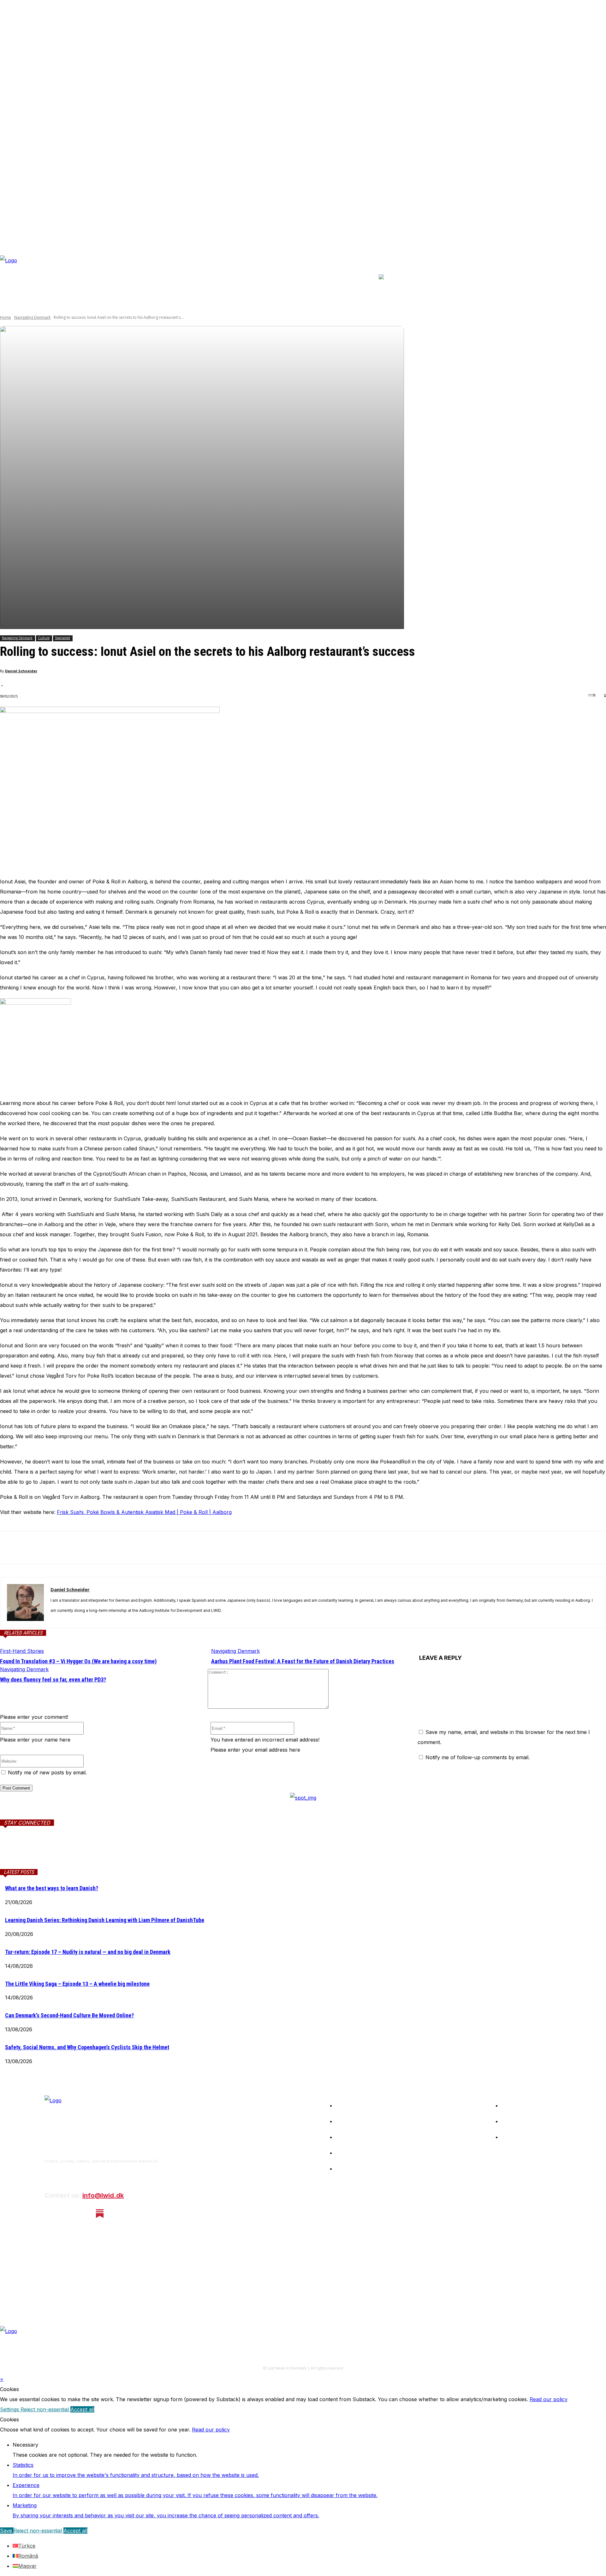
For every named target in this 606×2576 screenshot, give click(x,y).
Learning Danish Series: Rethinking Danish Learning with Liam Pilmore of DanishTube (105, 1920)
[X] (33, 1548)
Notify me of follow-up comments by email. (478, 1757)
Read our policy (549, 2399)
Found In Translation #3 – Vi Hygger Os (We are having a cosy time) (78, 1661)
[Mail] (77, 1852)
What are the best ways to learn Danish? (52, 1888)
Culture (44, 638)
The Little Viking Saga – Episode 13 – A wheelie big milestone (77, 1984)
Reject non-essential (45, 2409)
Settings (10, 2409)
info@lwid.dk (103, 2195)
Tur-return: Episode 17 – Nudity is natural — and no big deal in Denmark (88, 1952)
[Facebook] (10, 1548)
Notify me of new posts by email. (47, 1772)
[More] (102, 1548)
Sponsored (62, 638)
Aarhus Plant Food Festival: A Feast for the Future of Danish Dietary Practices (303, 1661)
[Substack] (100, 2214)
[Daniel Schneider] (25, 1603)
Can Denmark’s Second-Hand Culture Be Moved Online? (69, 2015)
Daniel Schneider (21, 671)
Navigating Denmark (32, 317)
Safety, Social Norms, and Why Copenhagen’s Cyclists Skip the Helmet (87, 2047)
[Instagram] (66, 2214)
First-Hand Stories (22, 1651)
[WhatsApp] (79, 1548)
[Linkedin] (56, 1548)
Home (6, 317)
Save (7, 2531)
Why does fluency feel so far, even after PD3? (53, 1680)
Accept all (82, 2409)
